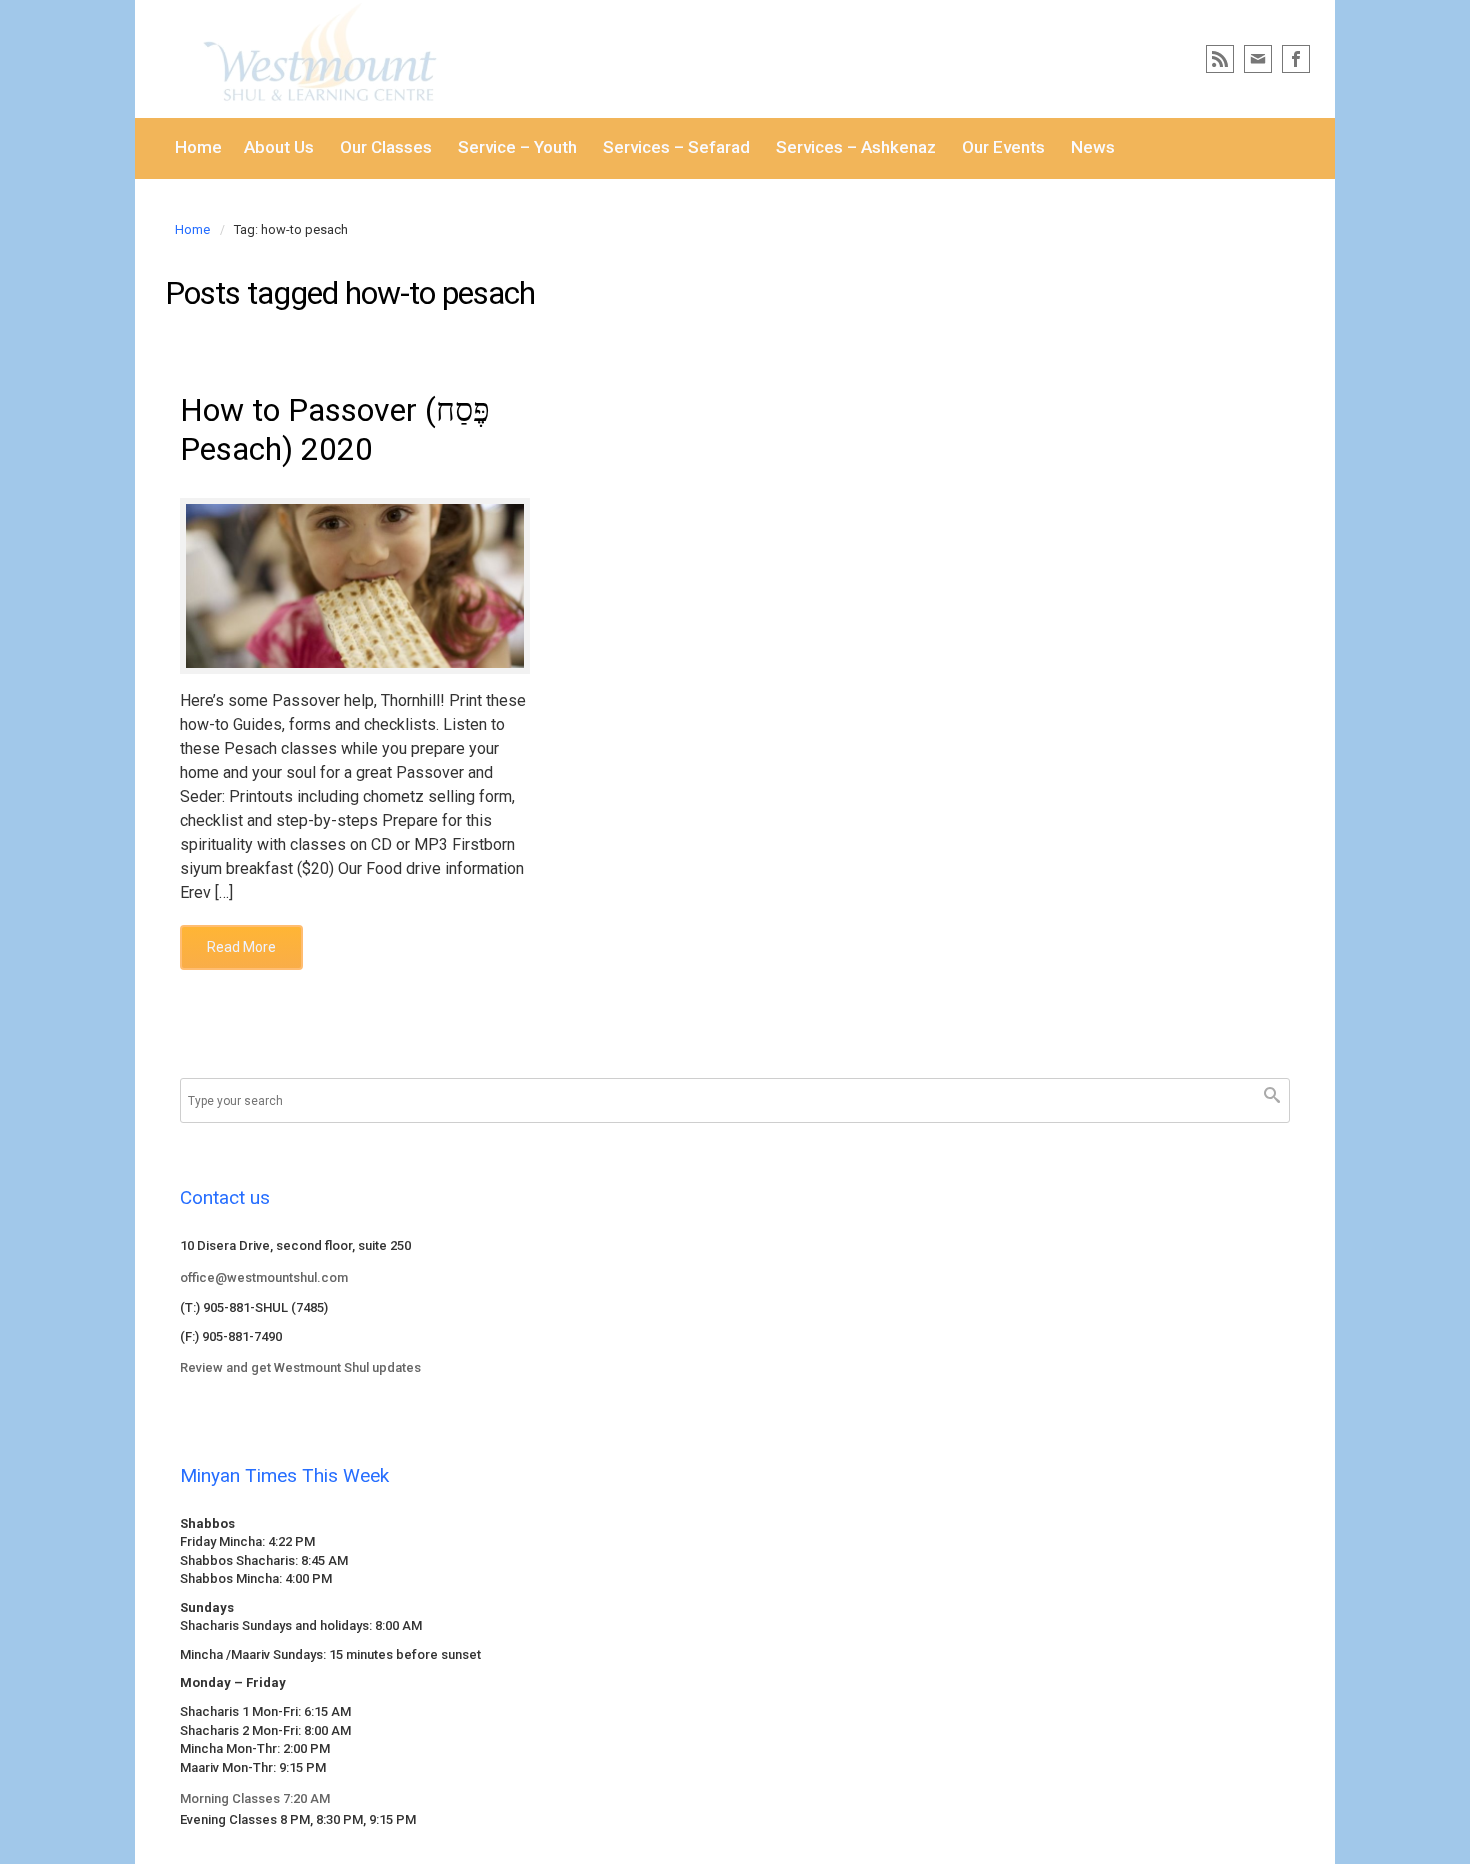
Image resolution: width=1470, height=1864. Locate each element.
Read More (241, 947)
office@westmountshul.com (264, 1277)
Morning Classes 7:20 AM (255, 1798)
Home (192, 229)
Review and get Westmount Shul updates (300, 1367)
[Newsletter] (1258, 59)
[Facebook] (1296, 59)
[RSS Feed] (1220, 59)
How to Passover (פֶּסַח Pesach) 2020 (335, 429)
